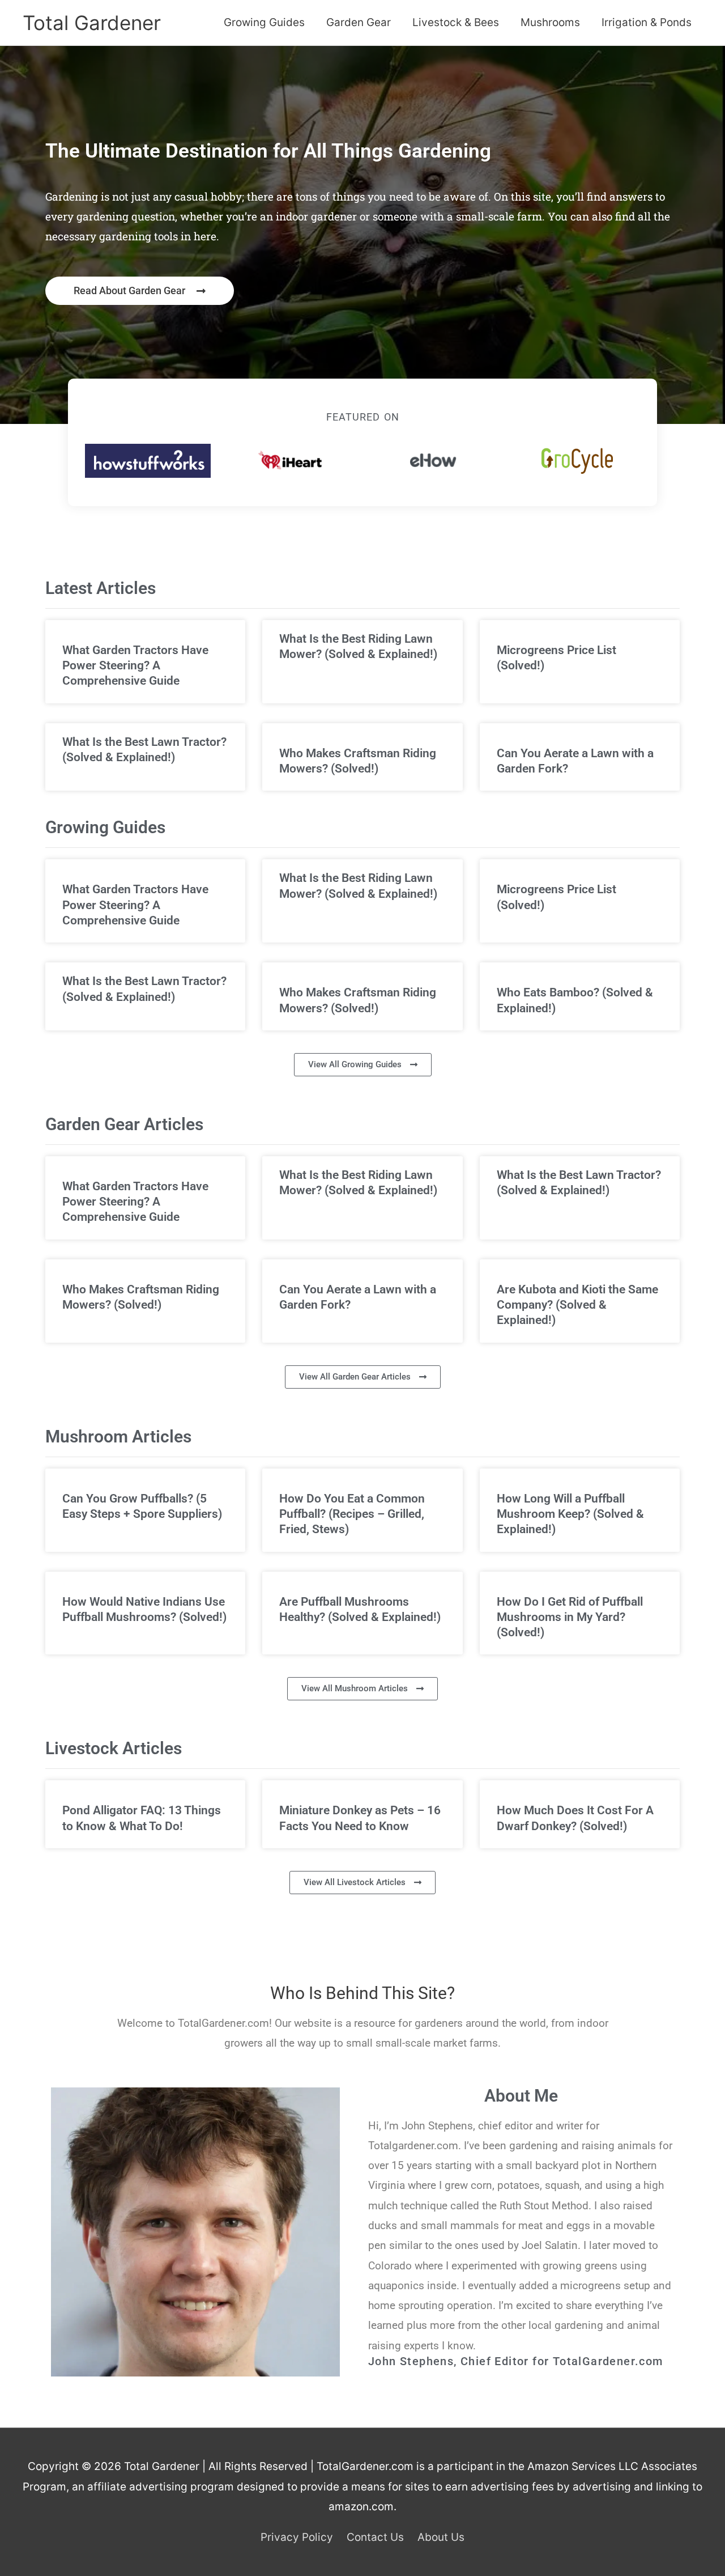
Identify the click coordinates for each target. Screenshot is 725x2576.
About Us (441, 2537)
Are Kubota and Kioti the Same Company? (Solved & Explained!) (577, 1305)
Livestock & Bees (456, 22)
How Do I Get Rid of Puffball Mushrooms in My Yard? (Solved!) (570, 1617)
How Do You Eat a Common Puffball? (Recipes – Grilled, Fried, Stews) (352, 1514)
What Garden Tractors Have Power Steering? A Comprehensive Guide (135, 666)
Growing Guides (264, 22)
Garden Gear (359, 22)
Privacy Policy (297, 2537)
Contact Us (375, 2537)
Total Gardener (92, 23)
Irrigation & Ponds (647, 22)
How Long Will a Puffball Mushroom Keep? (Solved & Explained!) (570, 1514)
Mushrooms (550, 22)
